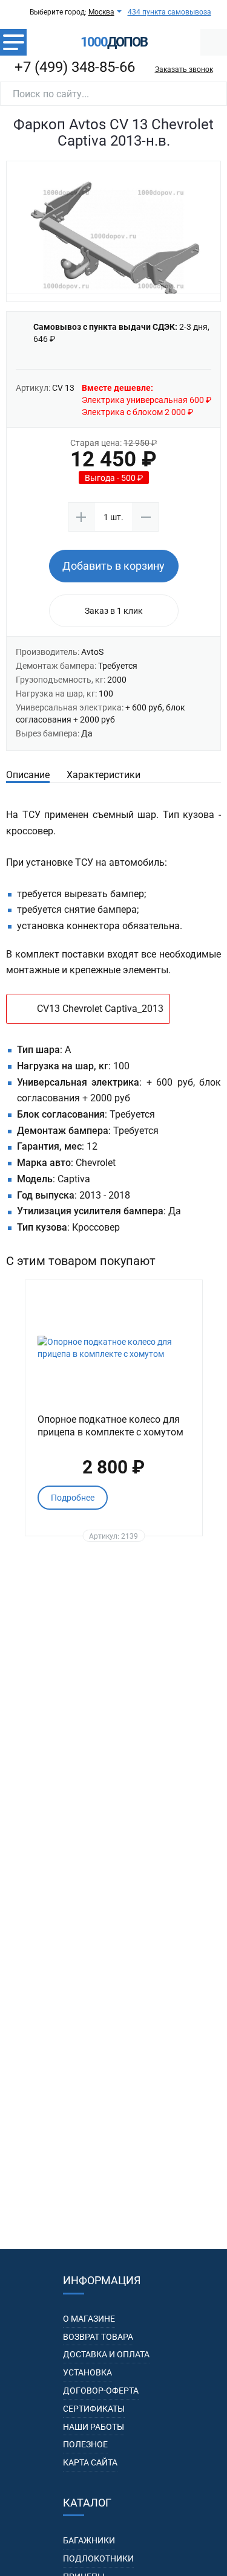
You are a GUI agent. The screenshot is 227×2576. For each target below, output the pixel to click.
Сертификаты (94, 2409)
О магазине (89, 2319)
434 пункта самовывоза (169, 12)
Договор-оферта (101, 2391)
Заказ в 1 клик (114, 611)
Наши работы (94, 2427)
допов (114, 42)
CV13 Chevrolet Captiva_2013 (100, 1009)
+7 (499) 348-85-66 (75, 67)
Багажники (89, 2540)
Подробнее (73, 1498)
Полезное (85, 2444)
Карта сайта (90, 2462)
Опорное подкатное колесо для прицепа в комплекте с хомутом (110, 1426)
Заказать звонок (184, 69)
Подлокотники (98, 2558)
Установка (87, 2372)
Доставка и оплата (106, 2354)
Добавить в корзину (113, 566)
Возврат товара (98, 2337)
